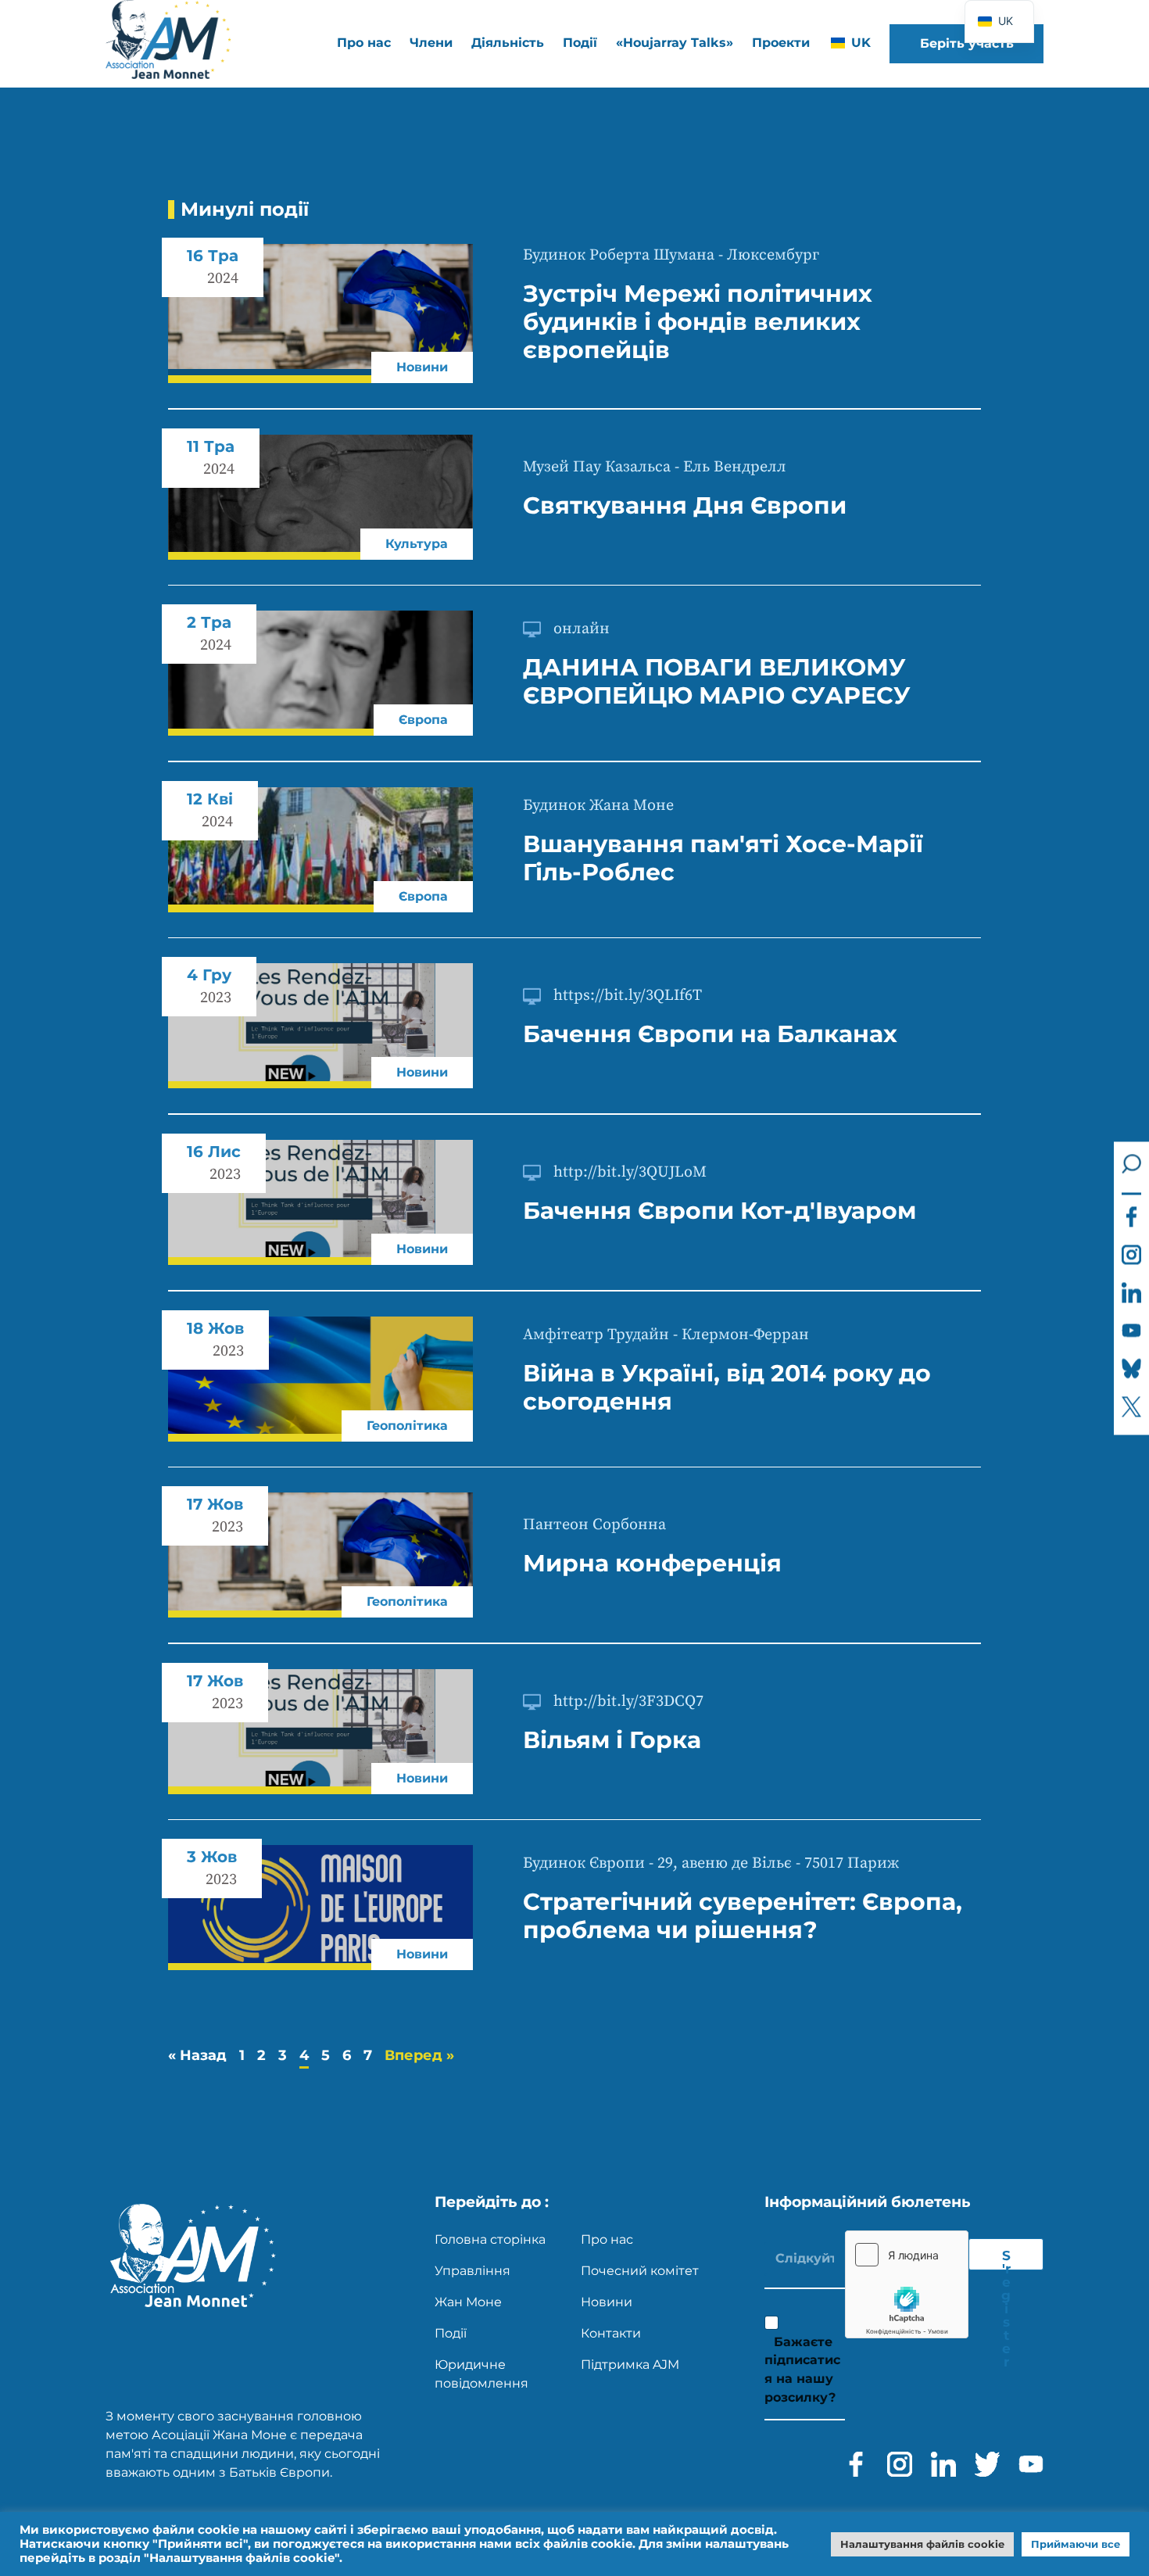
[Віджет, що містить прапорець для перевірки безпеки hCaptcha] (907, 2284)
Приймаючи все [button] (1076, 2544)
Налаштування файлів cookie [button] (922, 2544)
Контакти (611, 2333)
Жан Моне (468, 2302)
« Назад (197, 2055)
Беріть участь (967, 43)
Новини (607, 2302)
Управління (472, 2271)
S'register (1006, 2259)
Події (580, 43)
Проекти (781, 43)
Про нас (607, 2239)
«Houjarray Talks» (675, 43)
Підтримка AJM (630, 2365)
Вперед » (419, 2055)
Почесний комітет (640, 2271)
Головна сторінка (490, 2239)
